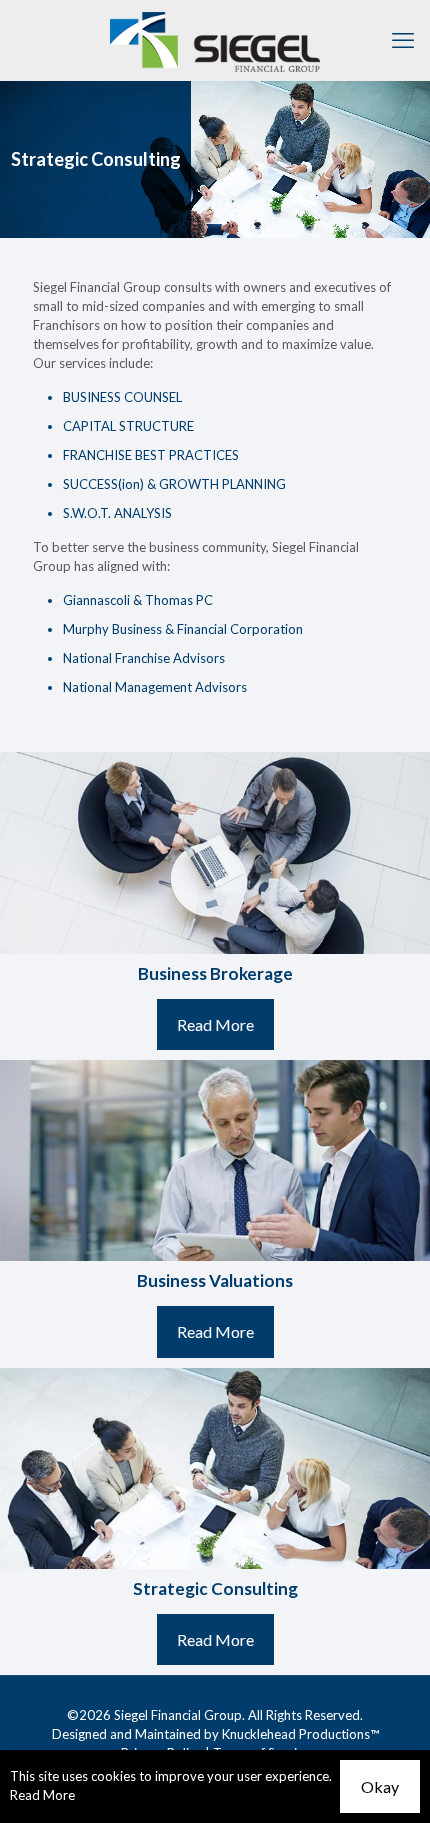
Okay (380, 1786)
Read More (42, 1795)
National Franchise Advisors (144, 658)
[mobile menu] (403, 40)
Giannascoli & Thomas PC (138, 600)
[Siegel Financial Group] (215, 40)
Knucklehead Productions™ (300, 1734)
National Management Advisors (155, 687)
